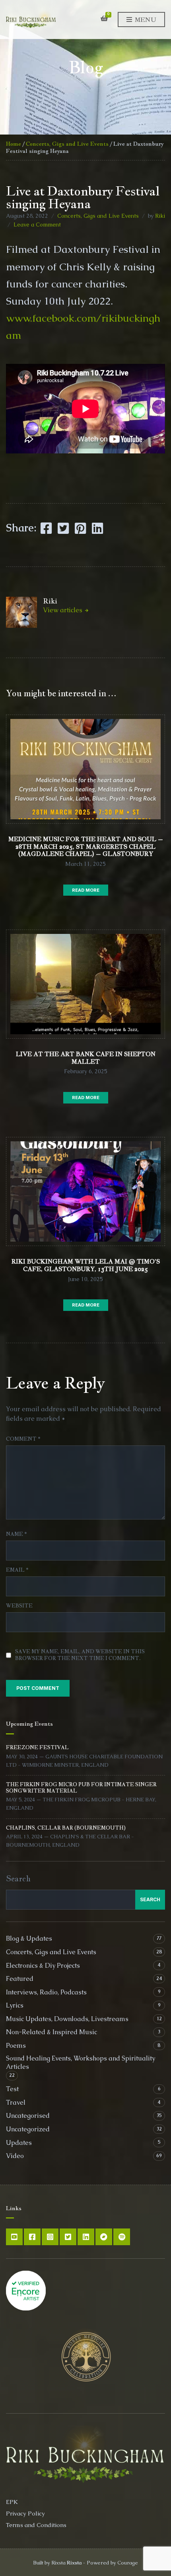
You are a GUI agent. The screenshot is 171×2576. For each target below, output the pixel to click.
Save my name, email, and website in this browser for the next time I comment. (80, 1655)
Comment (23, 1439)
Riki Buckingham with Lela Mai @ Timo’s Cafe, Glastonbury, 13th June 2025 (86, 1265)
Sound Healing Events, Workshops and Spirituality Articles (81, 2062)
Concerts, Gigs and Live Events (67, 144)
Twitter (68, 2237)
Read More (86, 890)
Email (17, 1570)
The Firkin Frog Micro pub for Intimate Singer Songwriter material (81, 1788)
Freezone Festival (37, 1747)
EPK (12, 2502)
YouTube (14, 2237)
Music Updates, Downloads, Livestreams (67, 2019)
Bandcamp (104, 2237)
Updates (19, 2143)
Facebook (32, 2237)
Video (15, 2156)
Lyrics (15, 2005)
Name (16, 1534)
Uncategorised (28, 2116)
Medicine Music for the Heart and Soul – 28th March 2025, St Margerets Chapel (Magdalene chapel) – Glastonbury (86, 847)
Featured (20, 1979)
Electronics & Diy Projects (43, 1966)
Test (12, 2089)
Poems (16, 2046)
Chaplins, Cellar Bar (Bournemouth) (66, 1828)
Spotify (122, 2237)
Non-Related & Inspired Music (51, 2032)
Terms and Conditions (36, 2525)
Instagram (50, 2237)
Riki (160, 216)
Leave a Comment (37, 225)
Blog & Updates (29, 1938)
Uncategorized (28, 2129)
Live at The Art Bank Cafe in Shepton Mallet (86, 1058)
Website (19, 1606)
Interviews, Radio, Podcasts (46, 1992)
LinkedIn (86, 2237)
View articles (63, 610)
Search (18, 1879)
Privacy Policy (25, 2513)
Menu (145, 20)
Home (14, 144)
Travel (16, 2102)
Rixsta (74, 2563)
